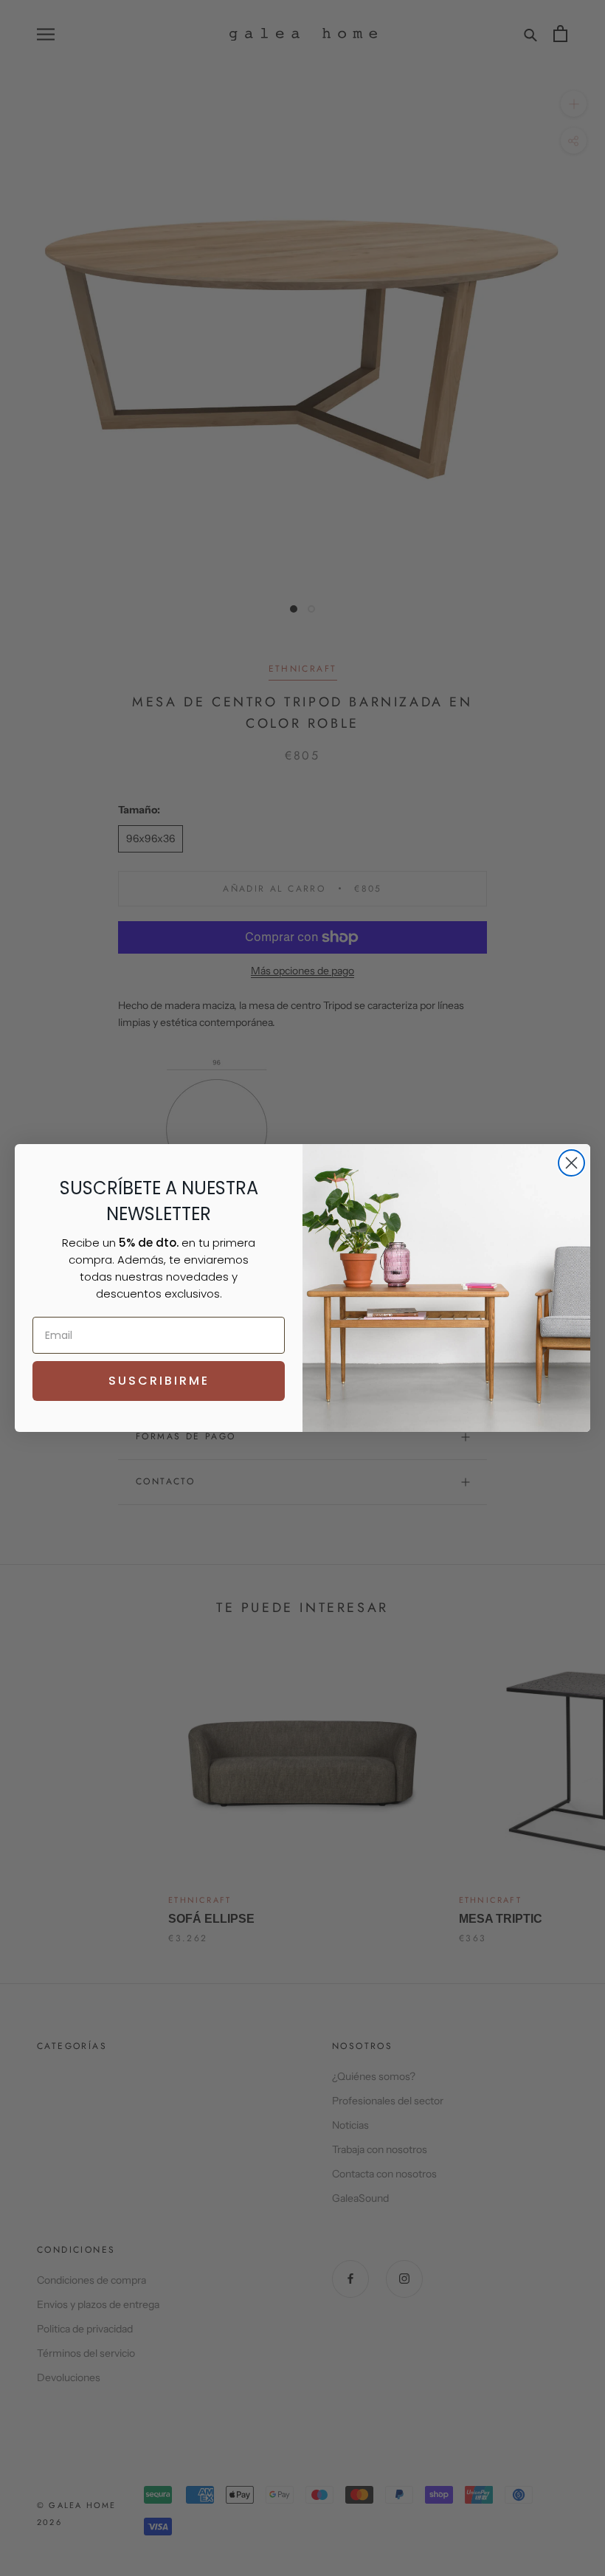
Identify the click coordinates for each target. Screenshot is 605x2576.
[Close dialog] (571, 1163)
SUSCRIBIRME (159, 1381)
